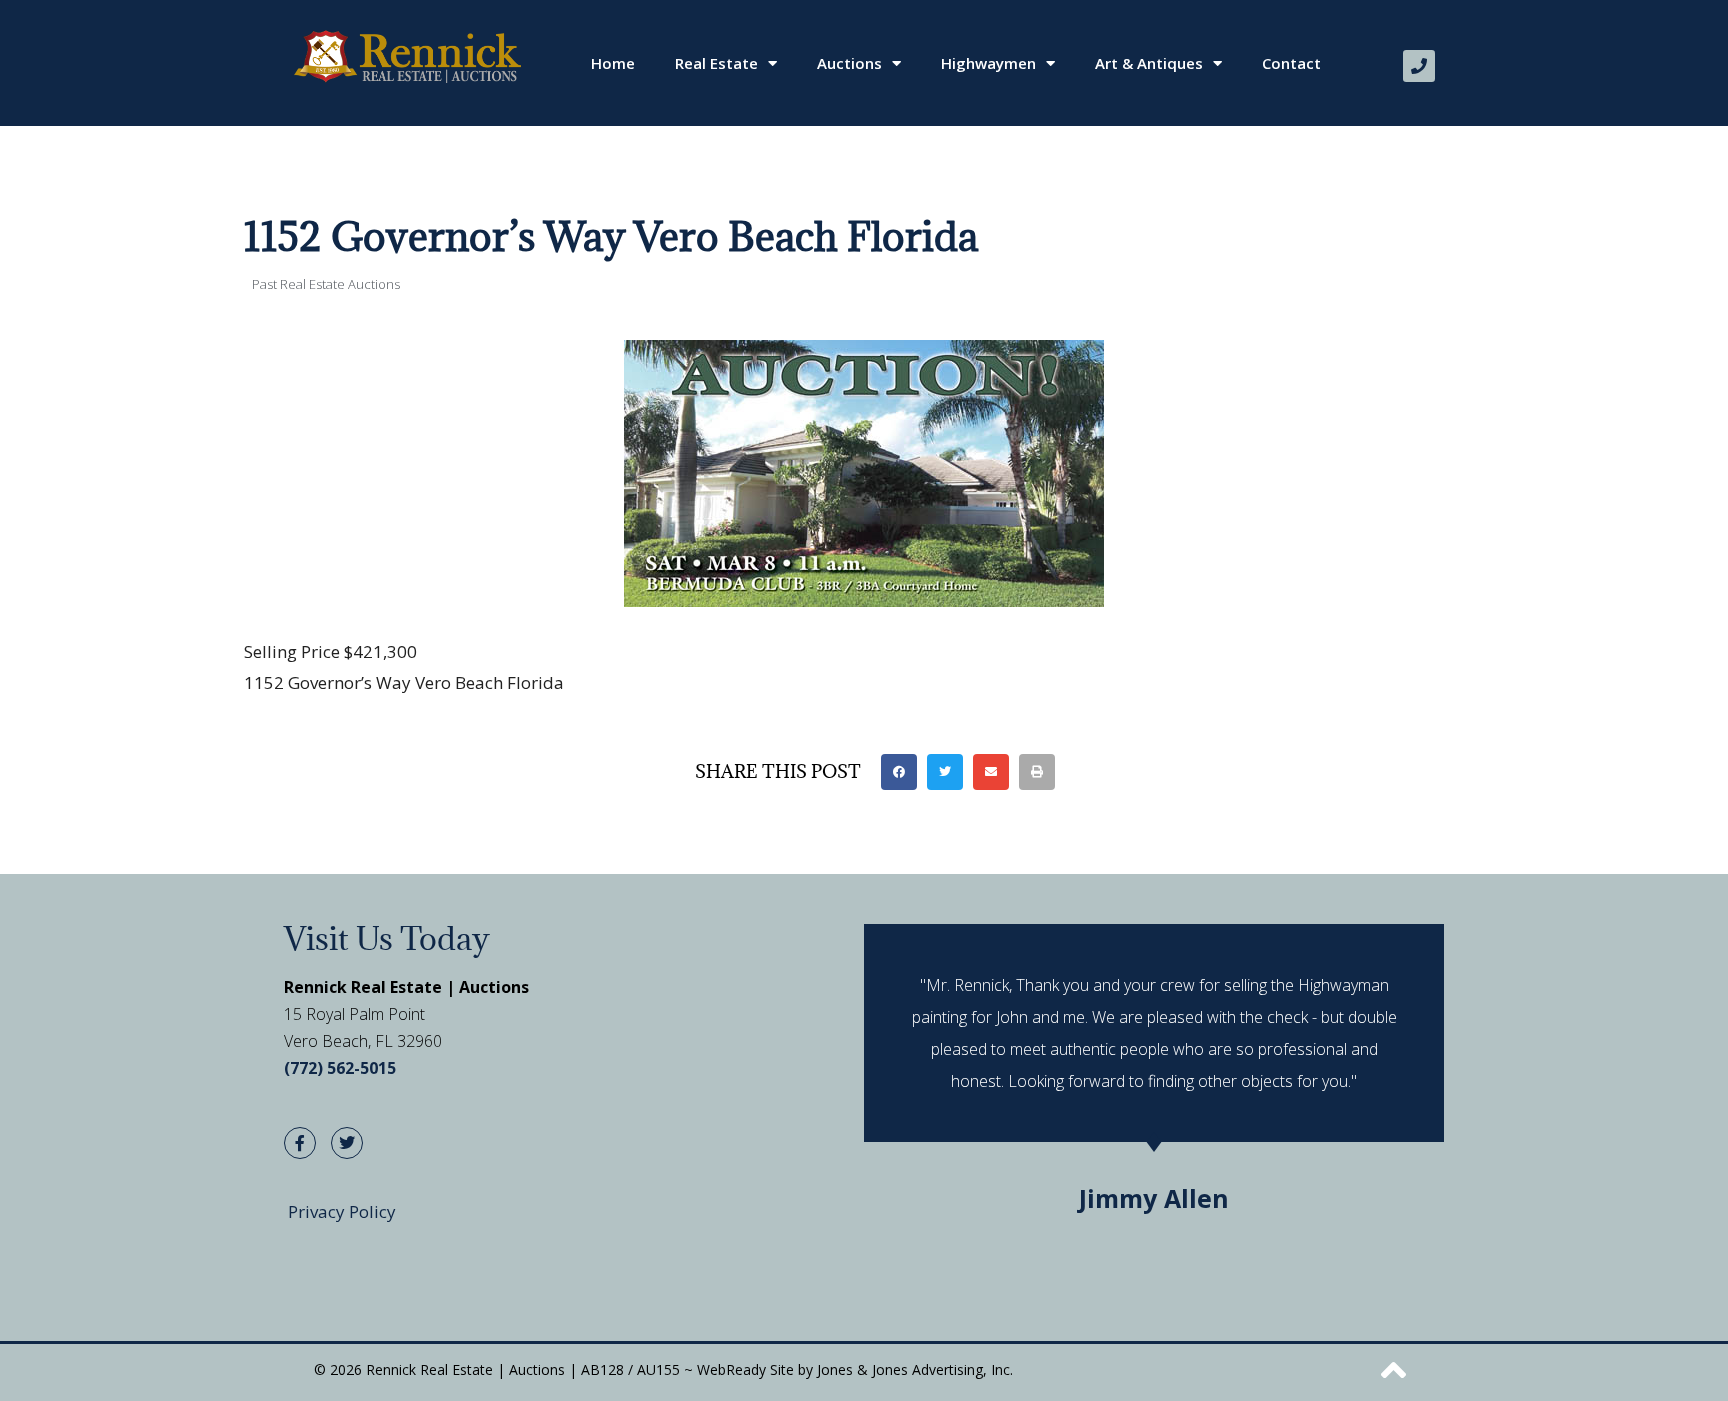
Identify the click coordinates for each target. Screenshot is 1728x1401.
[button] (899, 772)
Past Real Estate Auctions (326, 284)
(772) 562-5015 (340, 1068)
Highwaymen (988, 63)
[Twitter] (347, 1143)
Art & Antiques (1149, 63)
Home (613, 63)
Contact (1291, 63)
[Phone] (1419, 66)
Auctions (849, 63)
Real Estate (716, 63)
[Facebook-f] (300, 1143)
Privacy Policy (342, 1211)
